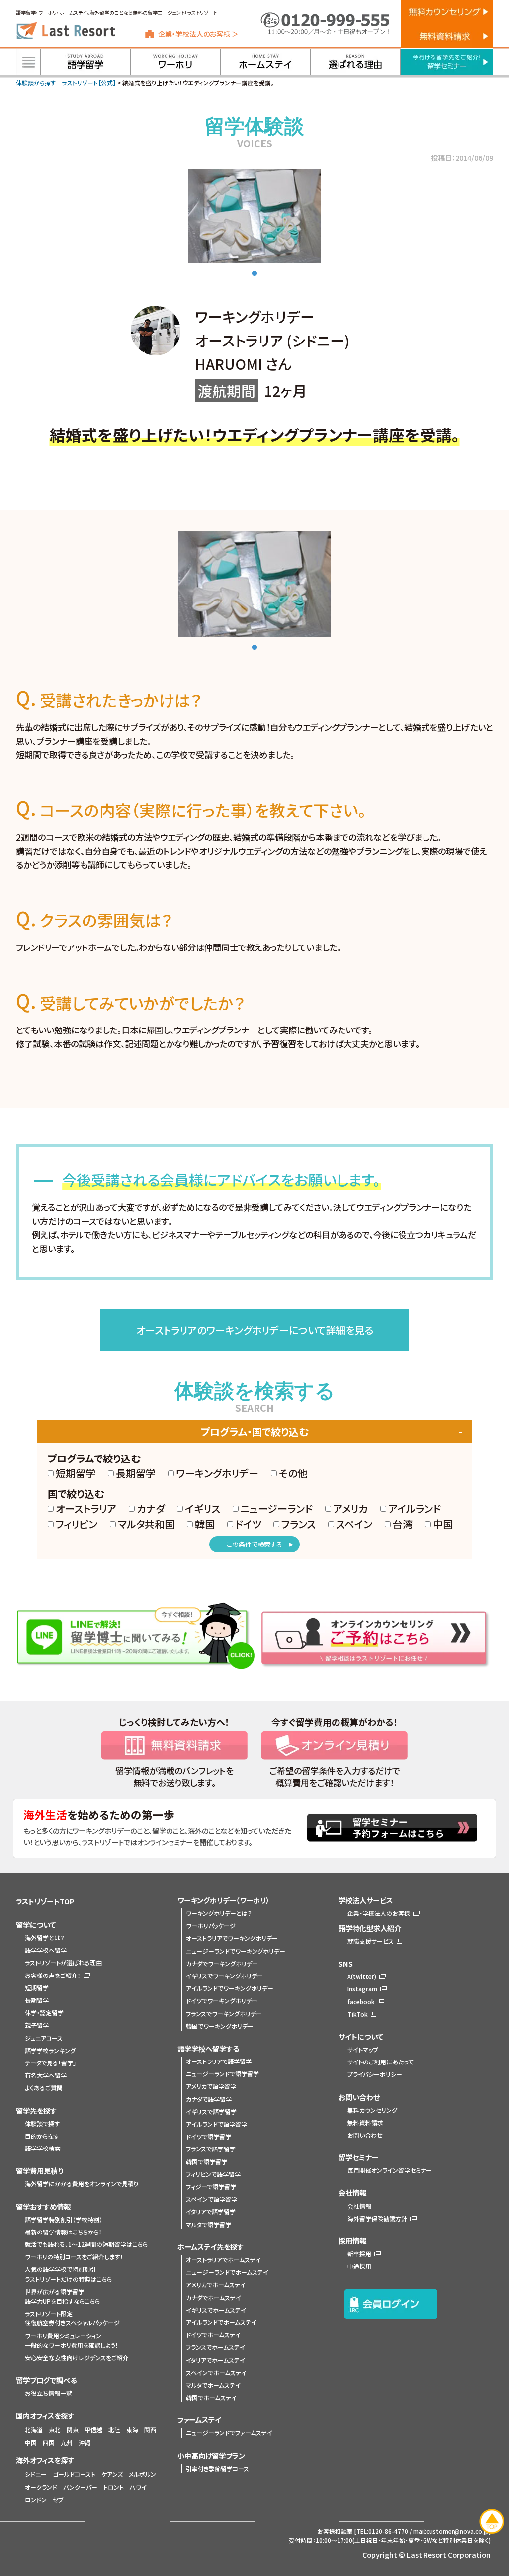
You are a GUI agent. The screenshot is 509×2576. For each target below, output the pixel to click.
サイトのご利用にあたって (381, 2062)
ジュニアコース (44, 2038)
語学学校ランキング (50, 2050)
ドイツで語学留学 (209, 2136)
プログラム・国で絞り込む (254, 1431)
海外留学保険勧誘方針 (377, 2218)
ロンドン (36, 2500)
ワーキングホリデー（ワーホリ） (223, 1900)
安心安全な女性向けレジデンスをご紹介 (77, 2358)
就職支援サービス (371, 1941)
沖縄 (85, 2443)
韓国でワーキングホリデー (220, 2026)
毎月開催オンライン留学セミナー (390, 2170)
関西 (150, 2430)
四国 (49, 2443)
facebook (361, 2002)
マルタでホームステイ (213, 2385)
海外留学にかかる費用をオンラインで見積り (82, 2184)
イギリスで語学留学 (211, 2111)
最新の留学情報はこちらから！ (63, 2232)
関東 (73, 2430)
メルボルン (142, 2474)
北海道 (34, 2430)
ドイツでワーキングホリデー (222, 2001)
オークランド (41, 2487)
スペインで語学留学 (212, 2199)
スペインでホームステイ (216, 2372)
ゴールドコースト (74, 2474)
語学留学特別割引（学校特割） (64, 2219)
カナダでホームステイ (213, 2297)
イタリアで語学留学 (211, 2211)
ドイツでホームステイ (213, 2335)
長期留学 (37, 2000)
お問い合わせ (365, 2135)
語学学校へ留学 (46, 1950)
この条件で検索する (254, 1544)
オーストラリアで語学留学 (219, 2061)
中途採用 (359, 2266)
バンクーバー (80, 2487)
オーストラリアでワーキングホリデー (232, 1938)
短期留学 (37, 1988)
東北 (55, 2430)
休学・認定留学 (44, 2013)
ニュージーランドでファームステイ (229, 2433)
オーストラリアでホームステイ (223, 2260)
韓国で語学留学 (207, 2162)
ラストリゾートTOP (45, 1901)
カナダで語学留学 (209, 2099)
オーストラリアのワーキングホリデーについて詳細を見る (255, 1330)
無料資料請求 (365, 2122)
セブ (58, 2500)
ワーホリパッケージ (211, 1926)
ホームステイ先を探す (211, 2247)
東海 (132, 2430)
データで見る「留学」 (50, 2063)
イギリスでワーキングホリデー (224, 1976)
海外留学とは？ (45, 1937)
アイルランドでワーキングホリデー (230, 1988)
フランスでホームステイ (215, 2347)
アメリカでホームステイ (216, 2284)
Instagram (362, 1989)
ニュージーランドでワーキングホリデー (236, 1951)
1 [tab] (254, 274)
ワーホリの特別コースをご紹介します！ (74, 2257)
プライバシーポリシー (375, 2074)
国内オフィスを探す (45, 2416)
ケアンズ (112, 2474)
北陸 (114, 2430)
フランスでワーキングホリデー (224, 2014)
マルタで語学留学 (209, 2224)
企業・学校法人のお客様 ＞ (198, 34)
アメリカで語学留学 (211, 2086)
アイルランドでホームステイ (221, 2322)
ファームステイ (199, 2420)
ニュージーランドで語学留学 (222, 2074)
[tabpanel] (254, 216)
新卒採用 (359, 2254)
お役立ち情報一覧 (48, 2393)
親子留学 (37, 2025)
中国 (31, 2443)
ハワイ (138, 2487)
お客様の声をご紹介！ (53, 1975)
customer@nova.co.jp (458, 2531)
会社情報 (359, 2206)
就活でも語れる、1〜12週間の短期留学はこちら (86, 2244)
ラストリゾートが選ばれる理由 (63, 1962)
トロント (114, 2487)
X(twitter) (362, 1976)
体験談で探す (42, 2123)
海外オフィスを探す (45, 2460)
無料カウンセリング (372, 2110)
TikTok (358, 2014)
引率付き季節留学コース (217, 2468)
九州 (67, 2443)
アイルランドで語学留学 (216, 2124)
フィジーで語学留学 (211, 2187)
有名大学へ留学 (46, 2075)
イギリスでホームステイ (216, 2310)
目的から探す (42, 2136)
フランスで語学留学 (211, 2149)
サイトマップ (363, 2049)
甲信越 (93, 2430)
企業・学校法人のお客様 (379, 1913)
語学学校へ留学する (208, 2048)
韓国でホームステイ (211, 2397)
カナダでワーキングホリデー (222, 1963)
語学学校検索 (43, 2148)
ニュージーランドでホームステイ (227, 2272)
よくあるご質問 (44, 2088)
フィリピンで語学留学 (213, 2174)
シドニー (36, 2474)
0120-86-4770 (388, 2531)
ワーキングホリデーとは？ (219, 1913)
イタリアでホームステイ (215, 2360)
